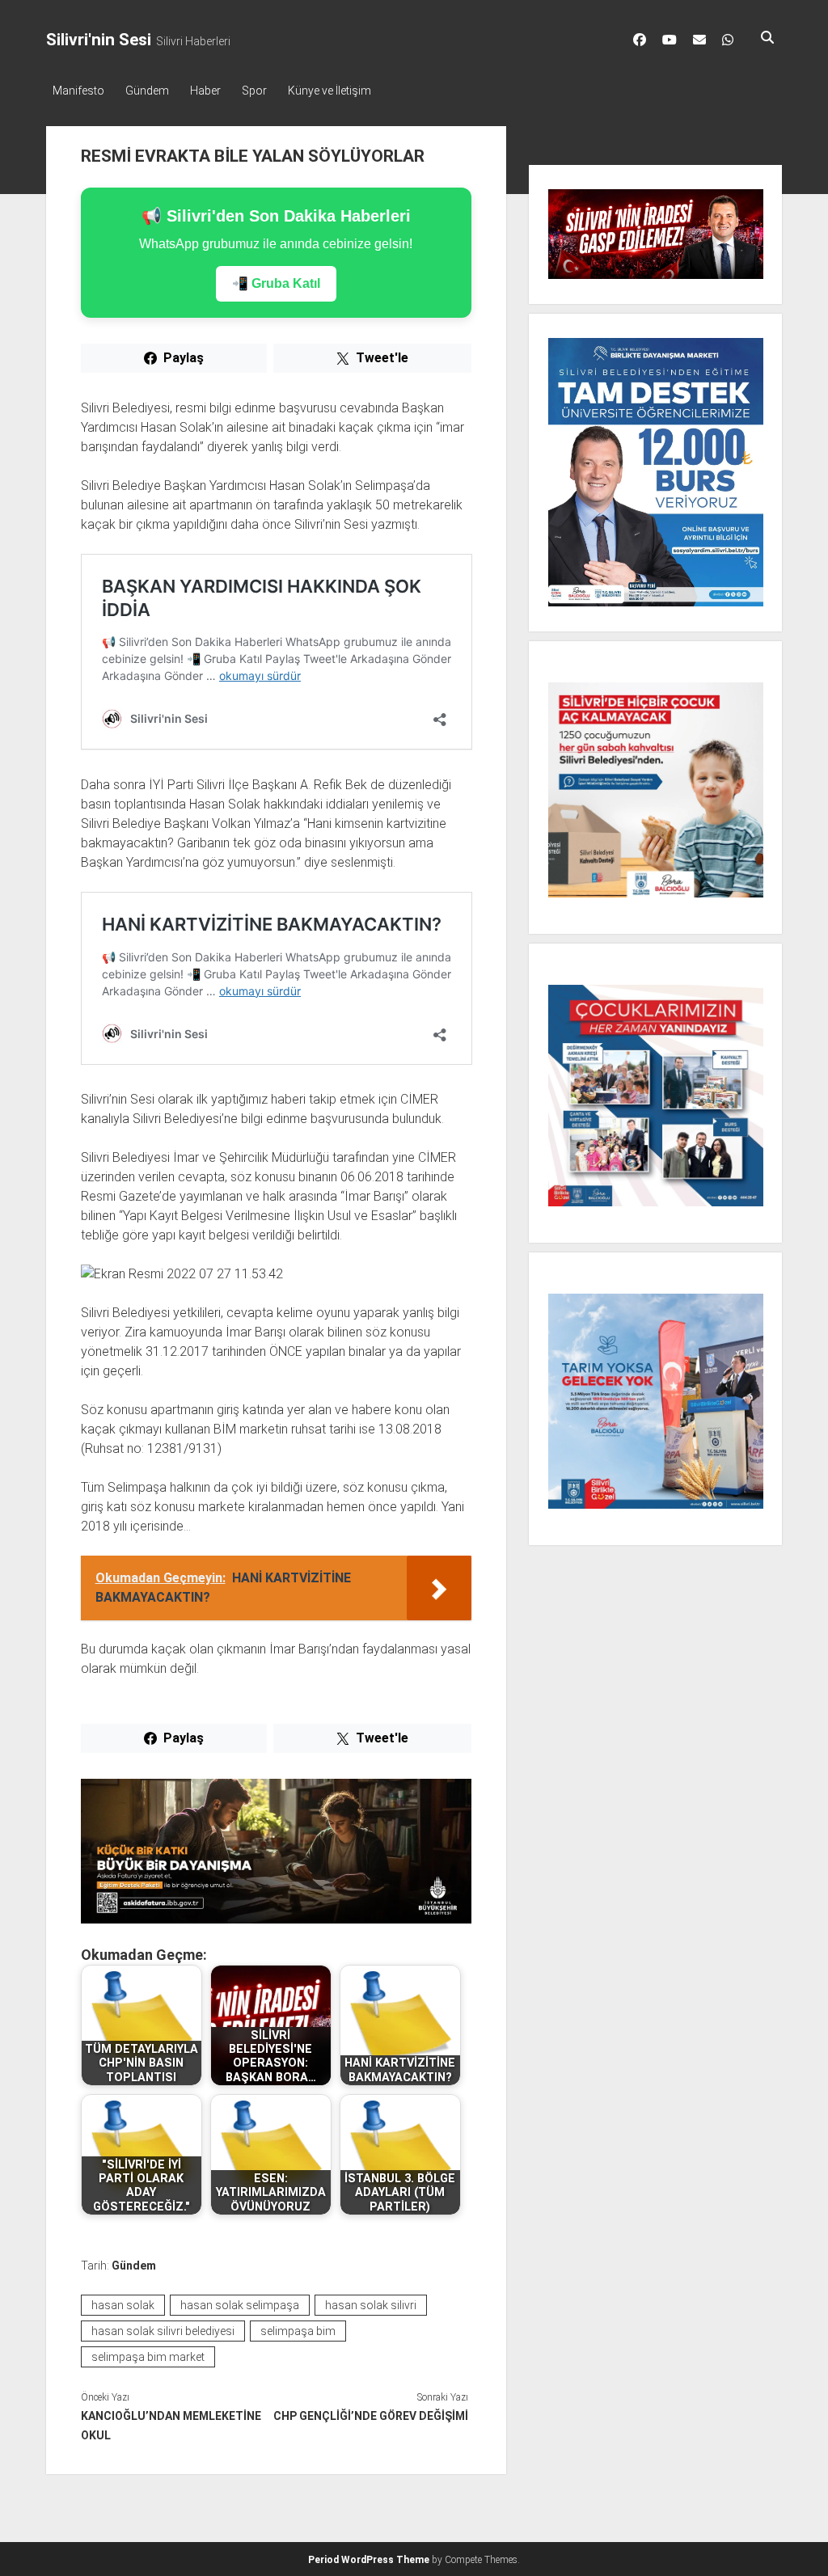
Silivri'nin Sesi (99, 40)
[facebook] (640, 40)
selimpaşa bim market (148, 2357)
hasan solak (123, 2305)
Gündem (147, 91)
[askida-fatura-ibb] (277, 1919)
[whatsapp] (728, 40)
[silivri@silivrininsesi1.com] (699, 40)
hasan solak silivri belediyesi (163, 2331)
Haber (205, 91)
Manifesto (78, 91)
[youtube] (670, 40)
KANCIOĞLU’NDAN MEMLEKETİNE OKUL (171, 2426)
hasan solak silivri (371, 2305)
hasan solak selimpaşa (240, 2305)
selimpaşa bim (298, 2331)
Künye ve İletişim (330, 91)
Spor (254, 91)
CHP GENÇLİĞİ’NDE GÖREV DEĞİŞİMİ (371, 2416)
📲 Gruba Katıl (276, 283)
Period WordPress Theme (369, 2560)
